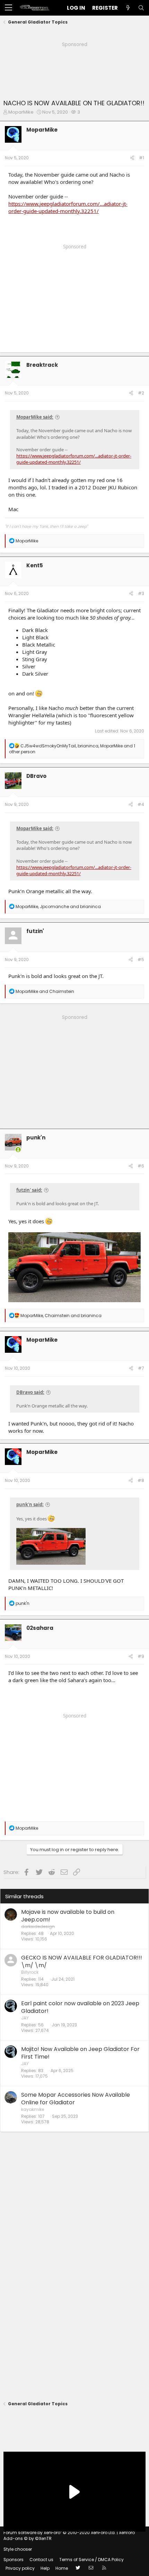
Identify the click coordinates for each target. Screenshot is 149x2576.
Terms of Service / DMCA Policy (91, 2560)
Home (62, 2568)
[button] (8, 8)
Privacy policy (20, 2568)
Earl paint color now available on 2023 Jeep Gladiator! (80, 2007)
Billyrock (30, 1972)
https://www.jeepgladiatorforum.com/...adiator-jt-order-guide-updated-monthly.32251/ (68, 207)
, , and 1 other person (72, 749)
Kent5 (35, 565)
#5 (141, 960)
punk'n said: (30, 1504)
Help (45, 2568)
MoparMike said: (35, 417)
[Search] (141, 8)
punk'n (36, 1138)
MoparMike (21, 112)
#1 (142, 158)
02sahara (40, 1628)
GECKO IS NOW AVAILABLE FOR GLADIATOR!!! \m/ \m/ (82, 1961)
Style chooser (18, 2549)
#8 (141, 1480)
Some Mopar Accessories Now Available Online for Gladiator (76, 2099)
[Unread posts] (128, 8)
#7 (141, 1368)
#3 (141, 593)
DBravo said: (30, 1392)
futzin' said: (29, 1190)
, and (58, 907)
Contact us (41, 2560)
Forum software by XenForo (60, 2533)
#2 (141, 393)
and (45, 991)
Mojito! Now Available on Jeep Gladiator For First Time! (80, 2053)
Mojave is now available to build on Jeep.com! (68, 1916)
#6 (141, 1166)
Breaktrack (42, 365)
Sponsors (14, 2560)
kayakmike (33, 2109)
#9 (141, 1656)
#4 (141, 804)
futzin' (35, 931)
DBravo (36, 776)
